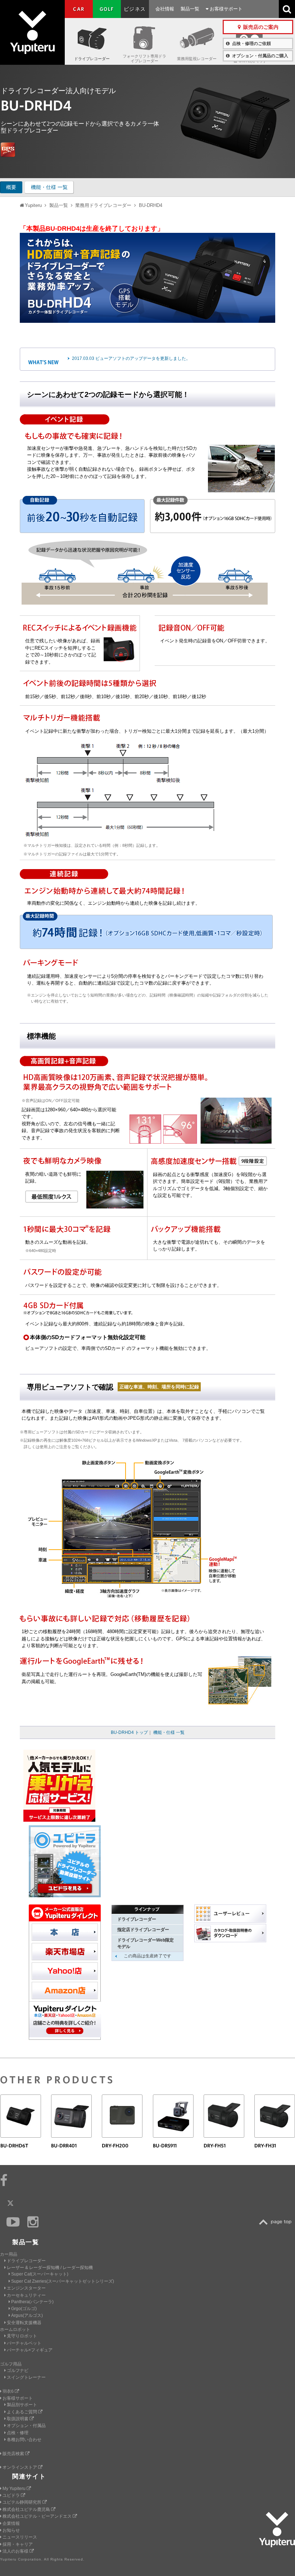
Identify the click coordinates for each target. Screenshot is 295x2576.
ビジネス (135, 9)
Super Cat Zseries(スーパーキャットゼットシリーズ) (63, 2281)
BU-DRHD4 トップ (129, 1732)
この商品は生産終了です (147, 1956)
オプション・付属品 (26, 2426)
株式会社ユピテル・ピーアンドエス (38, 2516)
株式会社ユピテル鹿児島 (27, 2509)
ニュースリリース (20, 2537)
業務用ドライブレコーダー (103, 205)
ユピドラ (12, 2495)
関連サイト (29, 2476)
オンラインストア (20, 2467)
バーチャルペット (24, 2343)
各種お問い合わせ (24, 2440)
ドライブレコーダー (92, 59)
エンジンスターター (26, 2288)
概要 (11, 187)
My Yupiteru (15, 2489)
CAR (79, 9)
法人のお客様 (16, 2551)
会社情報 (165, 9)
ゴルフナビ (18, 2371)
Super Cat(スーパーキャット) (40, 2274)
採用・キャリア (18, 2544)
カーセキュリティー (26, 2295)
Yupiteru (32, 32)
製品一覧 (190, 9)
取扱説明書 (18, 2419)
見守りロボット (22, 2336)
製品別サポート (22, 2405)
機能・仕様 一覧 (49, 187)
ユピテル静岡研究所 (22, 2502)
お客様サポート (225, 9)
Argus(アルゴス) (27, 2315)
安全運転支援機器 (24, 2323)
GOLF (107, 9)
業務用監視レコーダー (197, 59)
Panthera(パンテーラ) (32, 2302)
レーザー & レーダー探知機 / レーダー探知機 (50, 2268)
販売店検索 (14, 2454)
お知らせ (11, 2530)
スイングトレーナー (26, 2377)
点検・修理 (18, 2433)
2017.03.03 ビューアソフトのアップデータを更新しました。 (131, 358)
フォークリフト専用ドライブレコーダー (144, 58)
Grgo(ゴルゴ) (24, 2309)
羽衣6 (9, 2391)
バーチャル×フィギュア (30, 2350)
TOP (277, 2222)
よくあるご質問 (22, 2412)
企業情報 (11, 2523)
